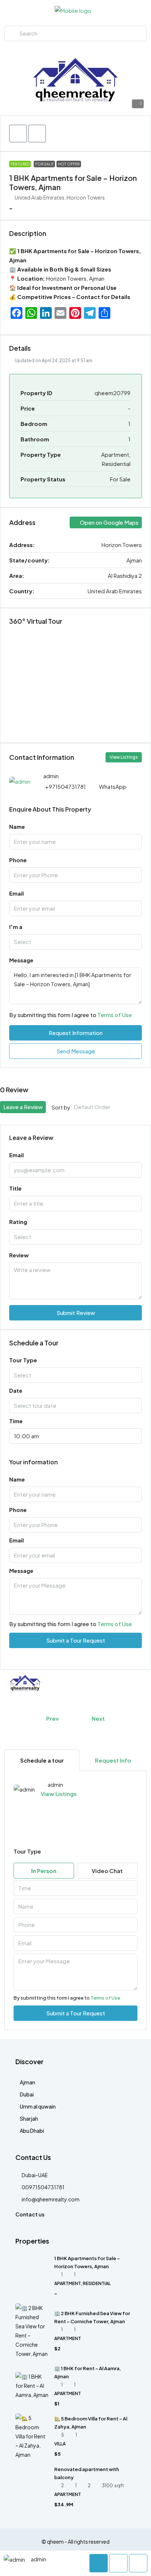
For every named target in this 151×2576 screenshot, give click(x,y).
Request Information (76, 1033)
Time (16, 1421)
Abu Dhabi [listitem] (32, 2131)
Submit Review (76, 1313)
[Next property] (125, 1719)
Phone (18, 860)
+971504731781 (65, 786)
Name (17, 826)
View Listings (124, 757)
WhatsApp (113, 786)
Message (21, 960)
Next (98, 1718)
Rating (18, 1222)
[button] (18, 134)
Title (15, 1188)
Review (19, 1255)
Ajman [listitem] (27, 2082)
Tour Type (23, 1360)
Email (16, 893)
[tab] (42, 1760)
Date (16, 1390)
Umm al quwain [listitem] (38, 2106)
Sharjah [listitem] (29, 2118)
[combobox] (75, 942)
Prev (52, 1718)
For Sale (44, 164)
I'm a (16, 927)
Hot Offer (69, 164)
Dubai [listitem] (27, 2094)
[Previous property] (26, 1719)
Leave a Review (23, 1107)
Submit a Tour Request (76, 1640)
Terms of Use (115, 1015)
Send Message (76, 1051)
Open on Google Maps (109, 522)
